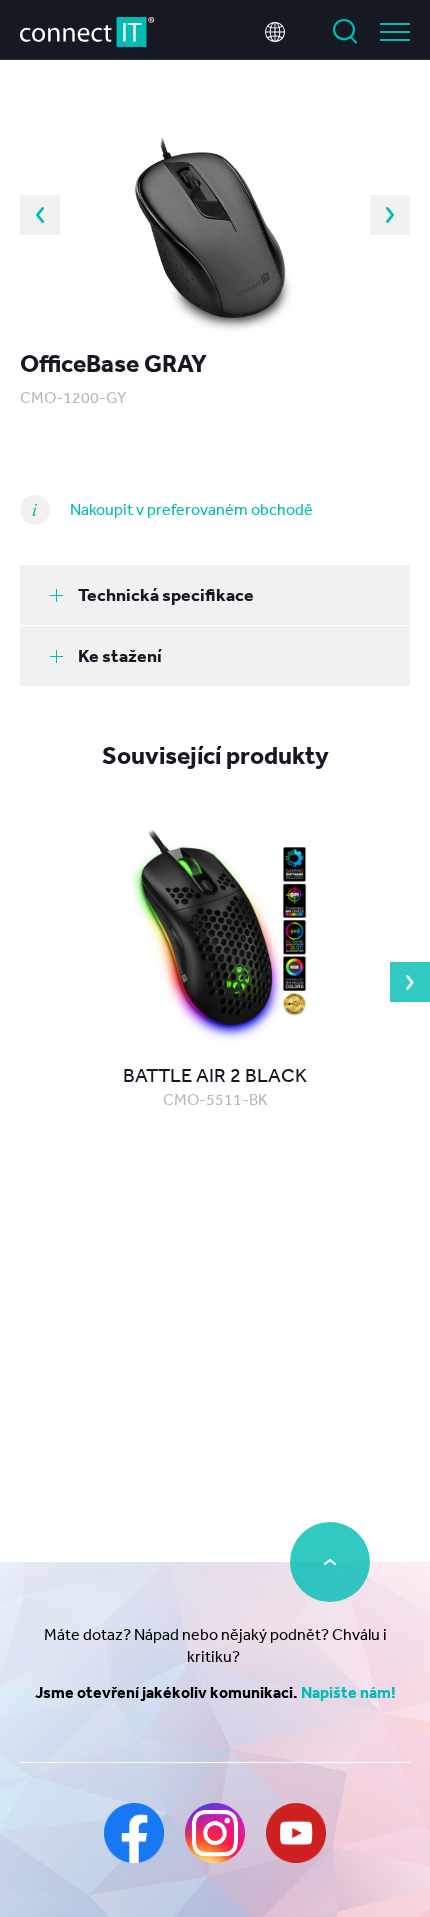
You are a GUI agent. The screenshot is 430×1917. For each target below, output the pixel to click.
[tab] (215, 595)
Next (390, 215)
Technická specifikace (166, 594)
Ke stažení (120, 655)
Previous (40, 215)
